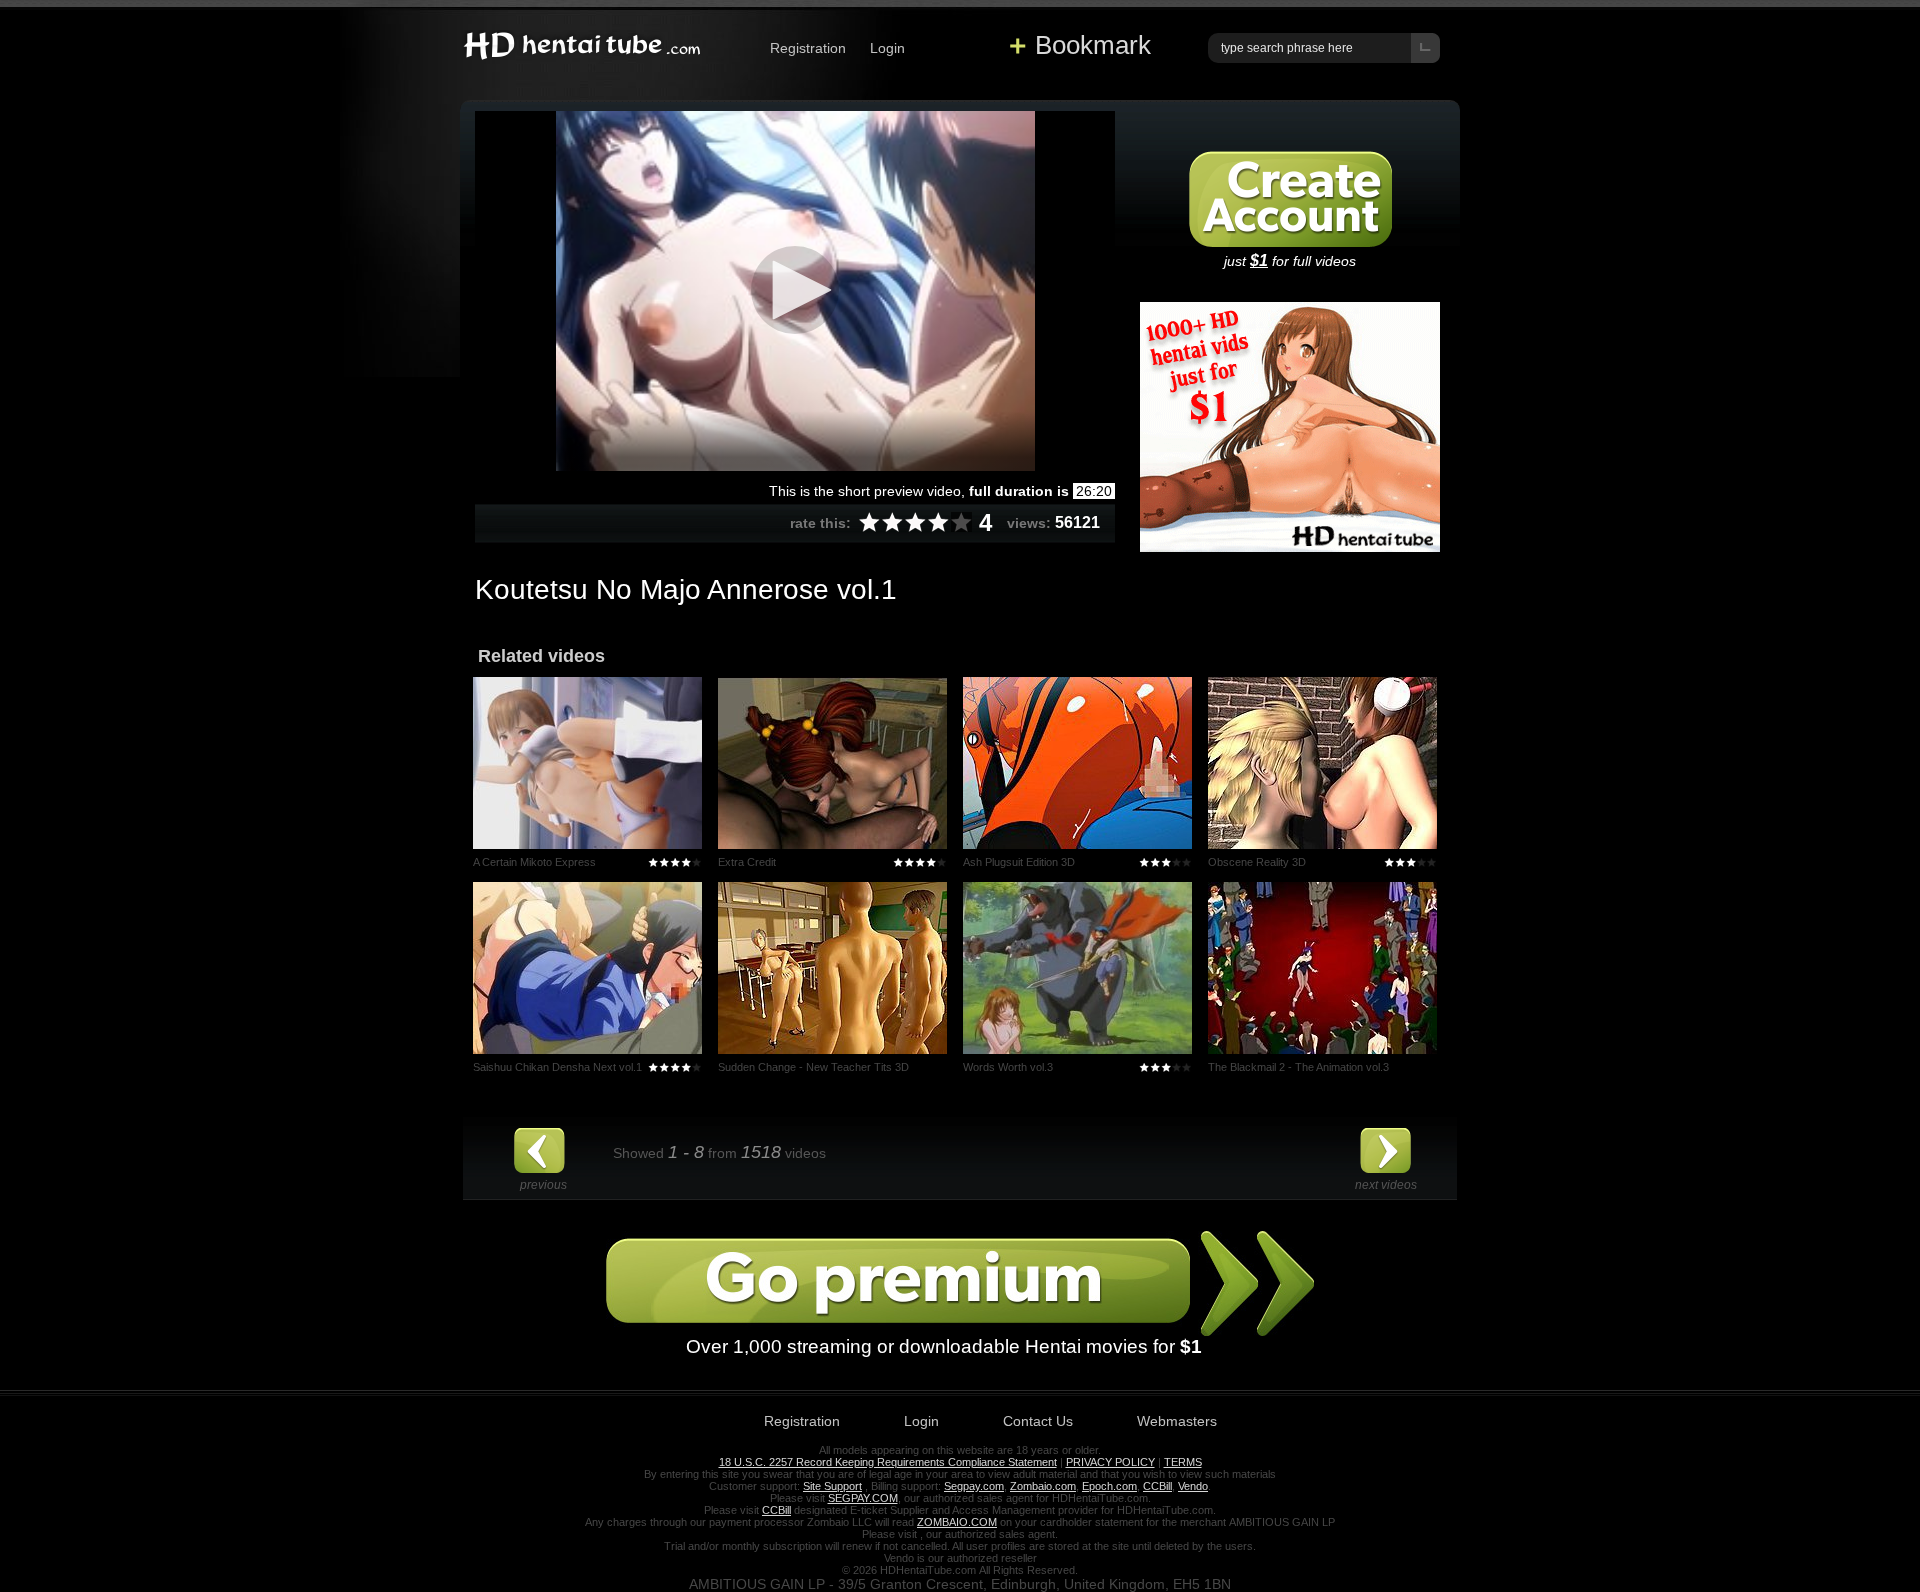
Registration (808, 48)
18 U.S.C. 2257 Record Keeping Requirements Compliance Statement (888, 1462)
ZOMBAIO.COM (957, 1522)
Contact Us (1038, 1421)
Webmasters (1177, 1421)
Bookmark (1093, 45)
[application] (795, 291)
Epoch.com (1109, 1486)
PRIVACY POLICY (1110, 1462)
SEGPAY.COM (863, 1498)
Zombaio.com (1043, 1486)
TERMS (1183, 1462)
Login (887, 48)
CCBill (1157, 1486)
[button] (795, 290)
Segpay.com (974, 1486)
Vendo (1193, 1486)
